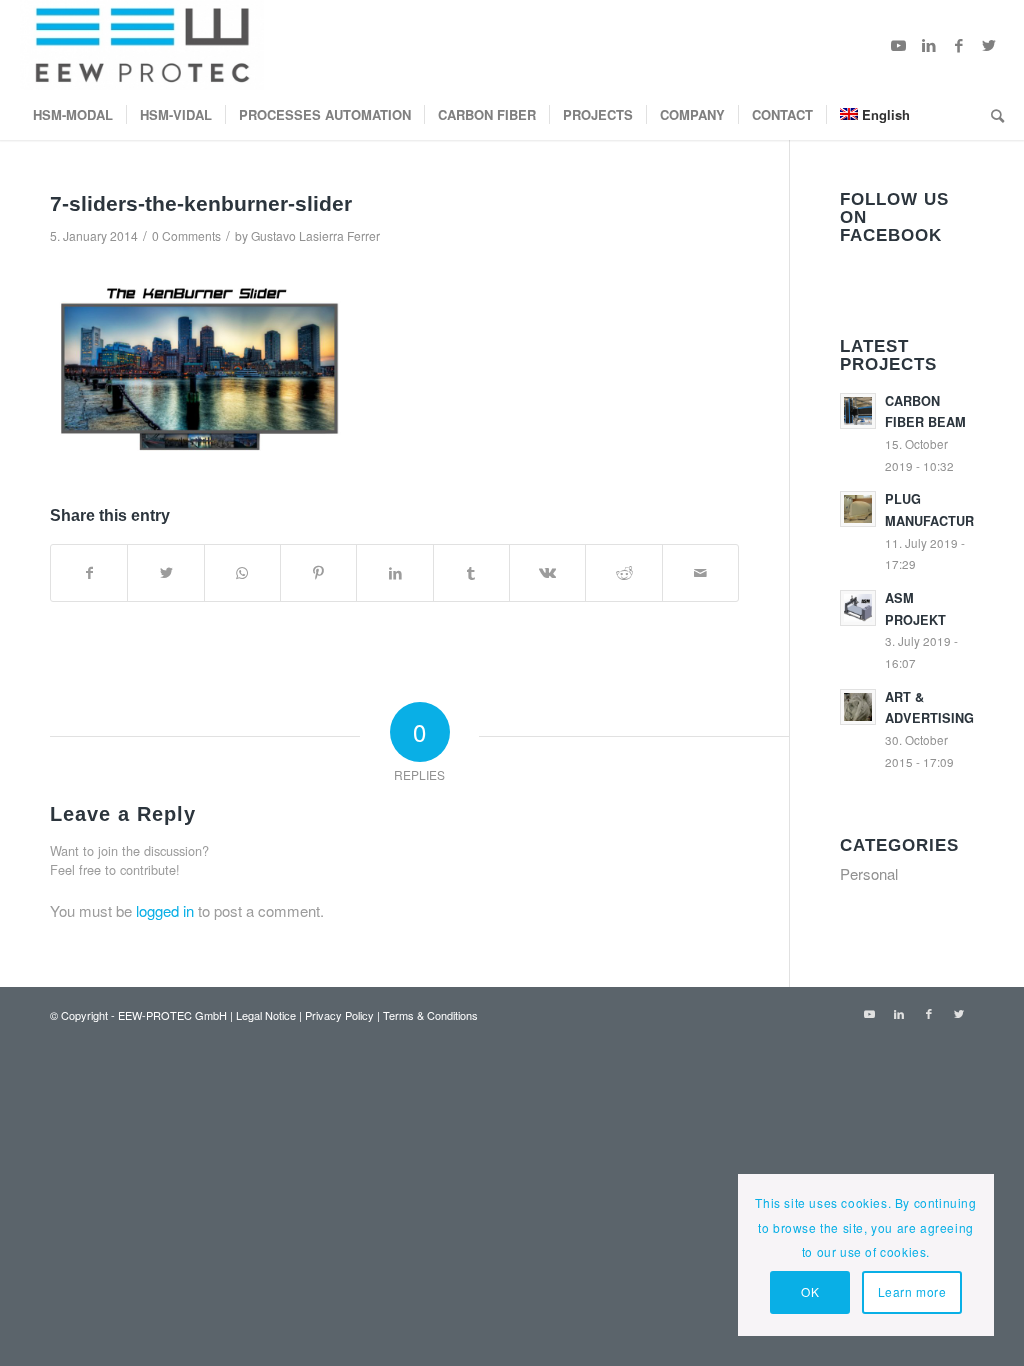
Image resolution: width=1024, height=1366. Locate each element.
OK (810, 1291)
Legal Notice (266, 1015)
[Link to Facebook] (959, 45)
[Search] (991, 115)
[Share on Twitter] (165, 573)
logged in (165, 910)
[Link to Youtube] (899, 45)
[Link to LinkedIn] (929, 45)
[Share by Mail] (700, 573)
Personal (869, 873)
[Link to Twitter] (989, 45)
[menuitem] (73, 115)
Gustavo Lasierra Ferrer (315, 235)
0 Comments (186, 235)
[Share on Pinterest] (318, 573)
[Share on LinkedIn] (394, 573)
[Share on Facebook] (89, 573)
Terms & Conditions (430, 1015)
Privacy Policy (339, 1015)
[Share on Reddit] (623, 573)
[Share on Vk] (547, 573)
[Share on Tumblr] (471, 573)
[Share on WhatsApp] (242, 573)
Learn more (912, 1291)
